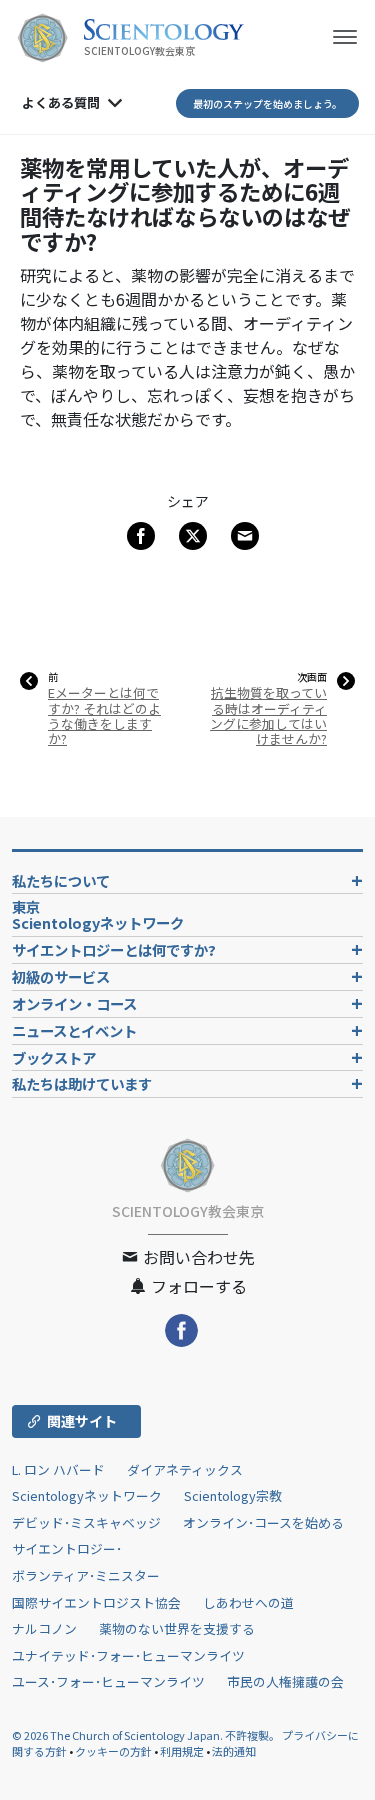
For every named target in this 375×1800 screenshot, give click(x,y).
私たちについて (61, 880)
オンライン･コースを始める (263, 1522)
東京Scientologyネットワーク (105, 914)
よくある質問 (61, 102)
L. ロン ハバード (58, 1469)
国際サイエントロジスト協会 (96, 1602)
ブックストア (54, 1057)
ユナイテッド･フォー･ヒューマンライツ (128, 1655)
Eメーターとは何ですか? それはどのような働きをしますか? (104, 715)
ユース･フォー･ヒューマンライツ (108, 1681)
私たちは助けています (82, 1083)
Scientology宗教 (233, 1495)
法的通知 (234, 1751)
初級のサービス (61, 976)
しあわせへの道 (248, 1602)
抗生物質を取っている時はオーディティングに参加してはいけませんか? (268, 715)
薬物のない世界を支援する (177, 1628)
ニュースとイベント (74, 1030)
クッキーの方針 (113, 1751)
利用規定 (182, 1751)
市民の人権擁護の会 (285, 1681)
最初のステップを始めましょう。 (267, 103)
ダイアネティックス (185, 1469)
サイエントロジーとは (114, 949)
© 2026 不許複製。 (147, 1735)
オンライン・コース (74, 1003)
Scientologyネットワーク (87, 1495)
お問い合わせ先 (197, 1257)
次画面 (312, 677)
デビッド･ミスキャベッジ (86, 1522)
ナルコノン (44, 1628)
